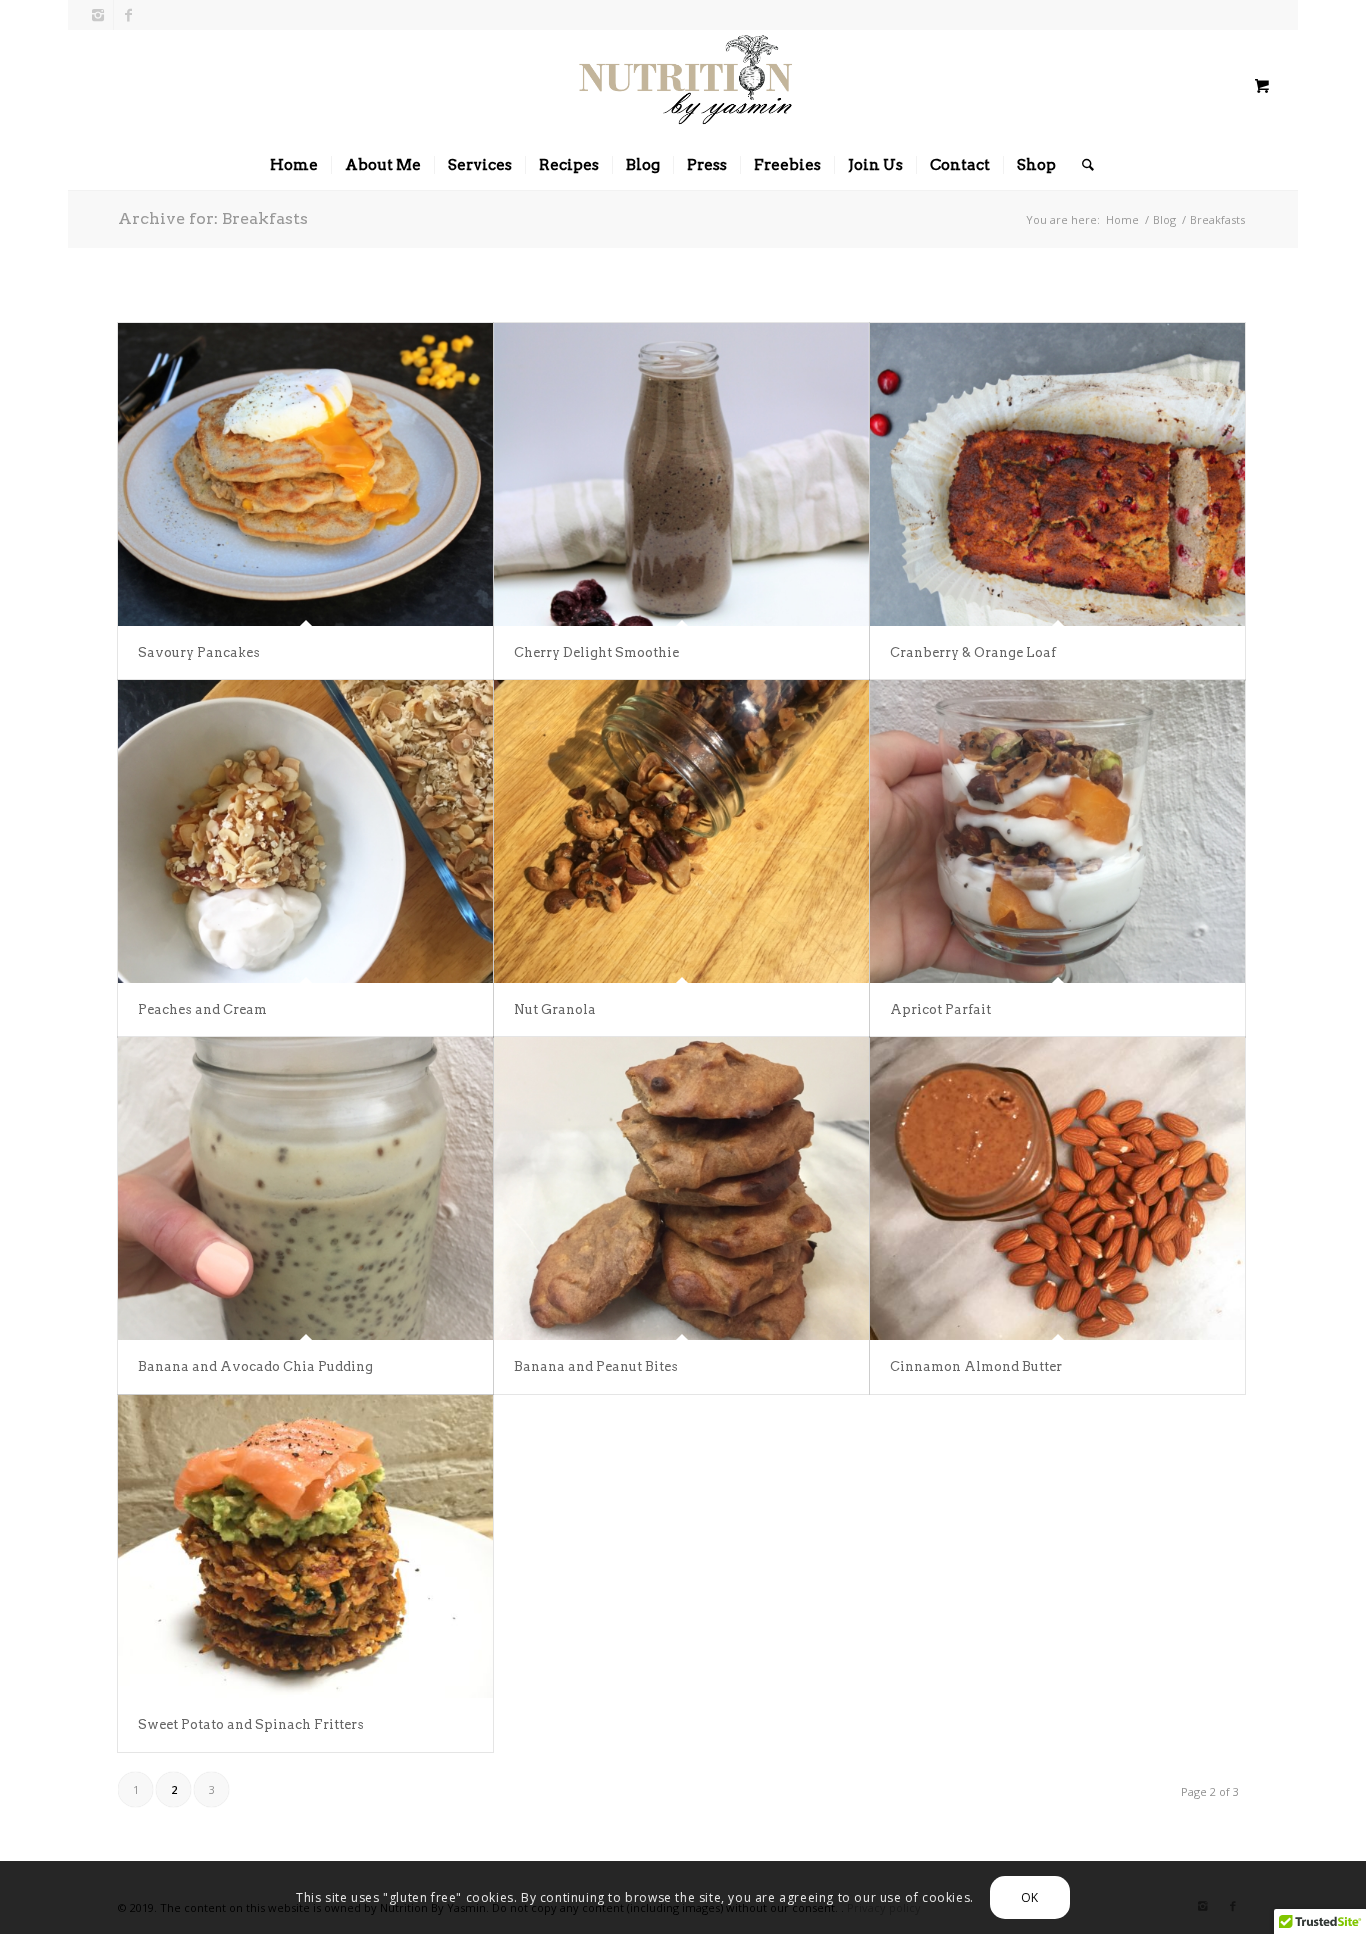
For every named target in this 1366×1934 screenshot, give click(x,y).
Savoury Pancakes (199, 652)
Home (1122, 219)
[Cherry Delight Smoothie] (681, 474)
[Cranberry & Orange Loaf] (1057, 474)
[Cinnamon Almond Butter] (1057, 1188)
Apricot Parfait (940, 1009)
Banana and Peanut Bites (596, 1366)
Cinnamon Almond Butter (976, 1366)
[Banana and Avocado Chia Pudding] (305, 1188)
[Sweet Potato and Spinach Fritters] (305, 1546)
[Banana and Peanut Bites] (681, 1188)
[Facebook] (129, 15)
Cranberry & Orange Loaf (973, 652)
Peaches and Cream (202, 1009)
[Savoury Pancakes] (305, 474)
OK (1030, 1896)
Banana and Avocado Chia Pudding (255, 1366)
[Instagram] (98, 15)
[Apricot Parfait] (1057, 831)
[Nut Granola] (681, 831)
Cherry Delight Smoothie (596, 652)
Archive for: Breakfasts (213, 218)
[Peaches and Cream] (305, 831)
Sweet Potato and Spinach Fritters (251, 1724)
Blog (1164, 219)
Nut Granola (555, 1009)
